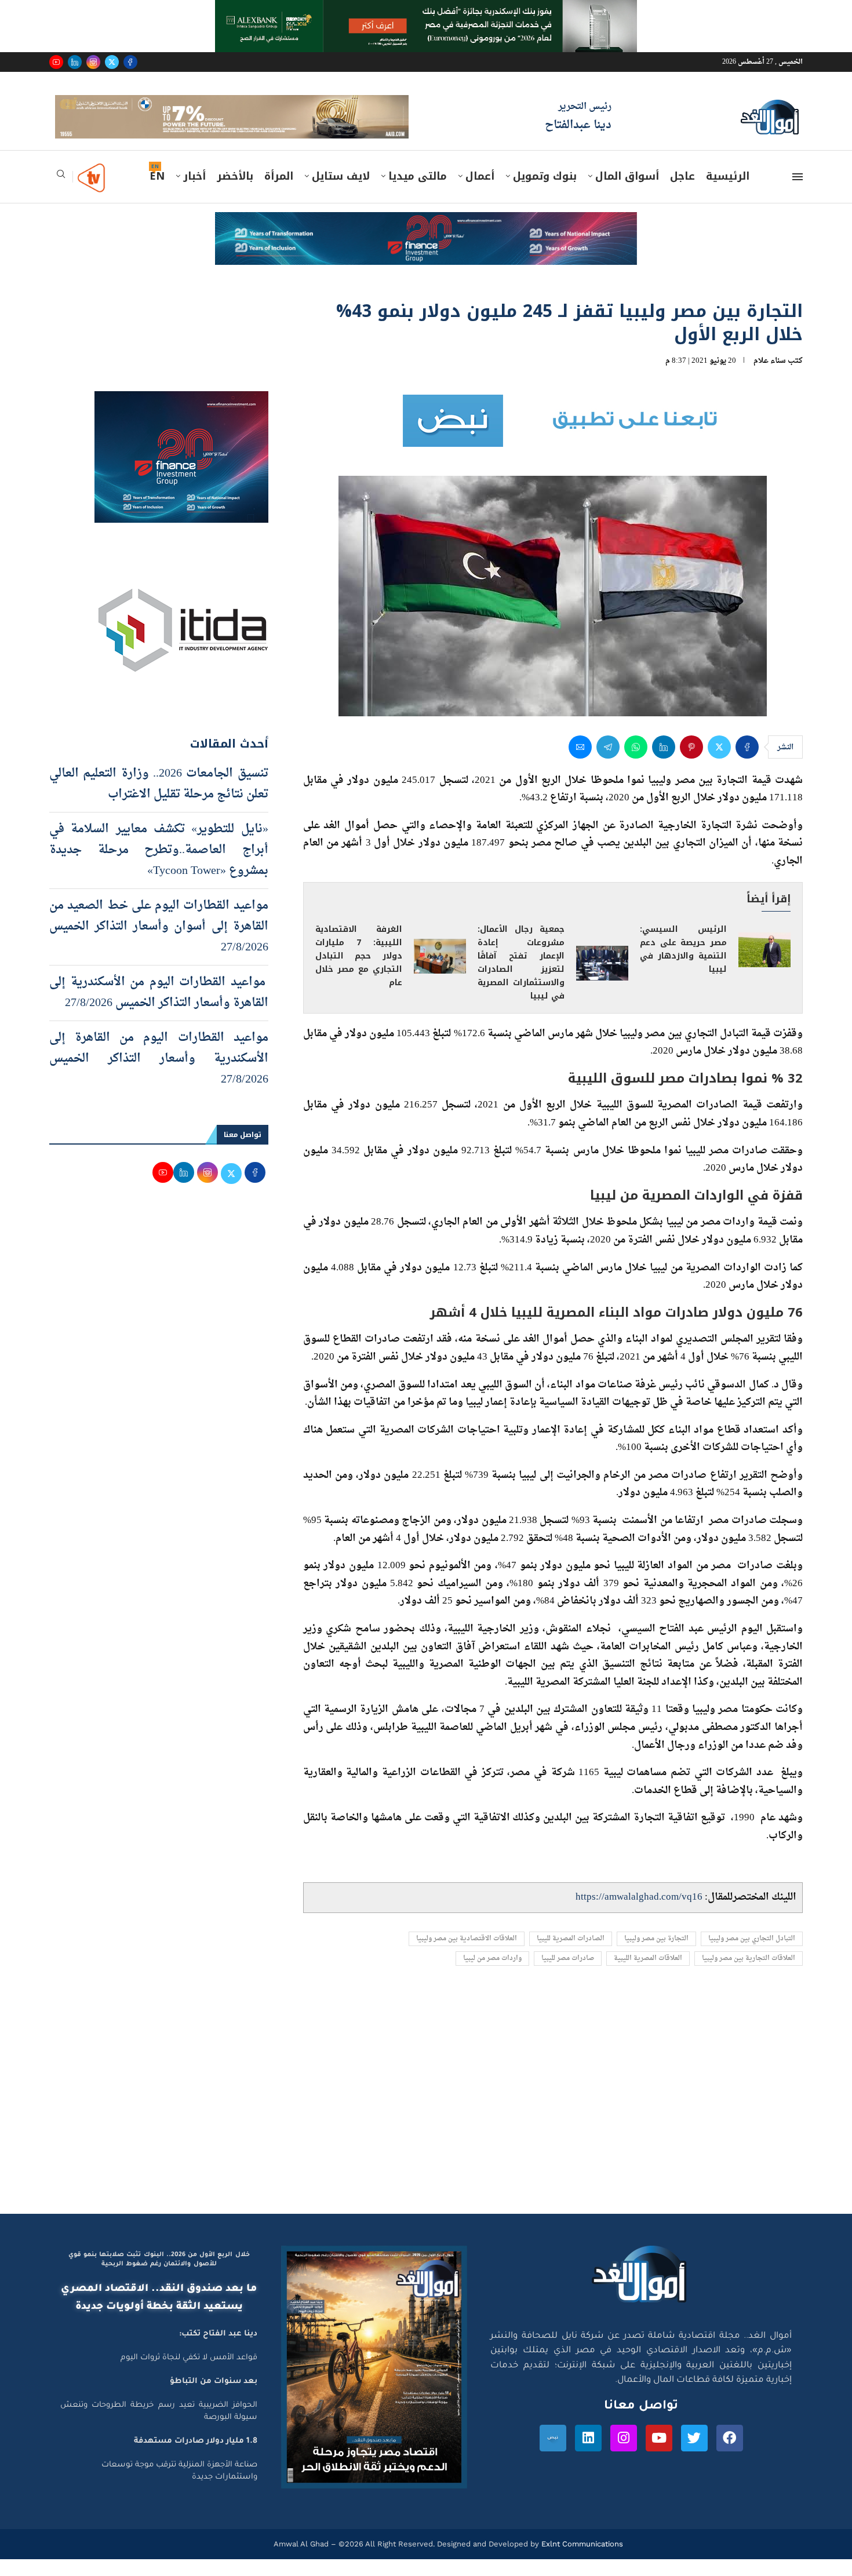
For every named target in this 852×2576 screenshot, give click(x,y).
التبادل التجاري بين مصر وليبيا (752, 1955)
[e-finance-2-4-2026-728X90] (426, 240)
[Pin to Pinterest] (691, 763)
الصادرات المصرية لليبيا (571, 1955)
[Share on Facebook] (747, 763)
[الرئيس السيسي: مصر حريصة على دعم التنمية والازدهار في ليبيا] (764, 966)
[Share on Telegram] (608, 763)
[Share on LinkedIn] (664, 763)
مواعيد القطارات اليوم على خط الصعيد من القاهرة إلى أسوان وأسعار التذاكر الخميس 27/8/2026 (159, 943)
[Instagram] (93, 62)
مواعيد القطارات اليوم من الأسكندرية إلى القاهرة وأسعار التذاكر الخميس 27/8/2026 (159, 1009)
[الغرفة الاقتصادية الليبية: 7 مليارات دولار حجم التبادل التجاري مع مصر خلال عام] (440, 973)
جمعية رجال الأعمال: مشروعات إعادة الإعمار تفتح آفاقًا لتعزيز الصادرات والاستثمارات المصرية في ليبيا (521, 979)
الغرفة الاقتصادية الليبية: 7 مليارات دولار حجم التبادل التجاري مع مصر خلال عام (359, 973)
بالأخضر (235, 193)
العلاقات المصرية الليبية (648, 1975)
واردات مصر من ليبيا (492, 1975)
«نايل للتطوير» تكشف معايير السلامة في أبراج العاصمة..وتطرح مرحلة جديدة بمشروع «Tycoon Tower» (159, 866)
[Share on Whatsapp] (636, 763)
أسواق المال (627, 193)
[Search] (61, 194)
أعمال (480, 193)
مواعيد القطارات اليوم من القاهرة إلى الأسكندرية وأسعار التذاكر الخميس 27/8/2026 (159, 1075)
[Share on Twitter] (719, 763)
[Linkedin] (75, 62)
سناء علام (770, 377)
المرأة (279, 193)
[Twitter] (112, 62)
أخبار (194, 193)
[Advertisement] (426, 2120)
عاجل (682, 193)
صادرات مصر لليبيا (568, 1975)
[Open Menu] (798, 194)
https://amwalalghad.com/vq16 (639, 1914)
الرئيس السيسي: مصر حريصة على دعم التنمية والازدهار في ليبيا (683, 966)
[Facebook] (130, 62)
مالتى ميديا (418, 193)
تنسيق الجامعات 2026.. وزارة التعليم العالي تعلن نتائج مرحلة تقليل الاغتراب (159, 800)
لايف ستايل (341, 193)
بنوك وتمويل (545, 193)
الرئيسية (728, 193)
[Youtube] (56, 62)
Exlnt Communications (581, 2561)
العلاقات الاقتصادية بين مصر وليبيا (467, 1955)
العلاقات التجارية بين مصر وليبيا (749, 1975)
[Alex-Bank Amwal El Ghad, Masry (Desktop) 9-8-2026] (426, 11)
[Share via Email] (580, 763)
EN (157, 193)
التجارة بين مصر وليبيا (656, 1955)
